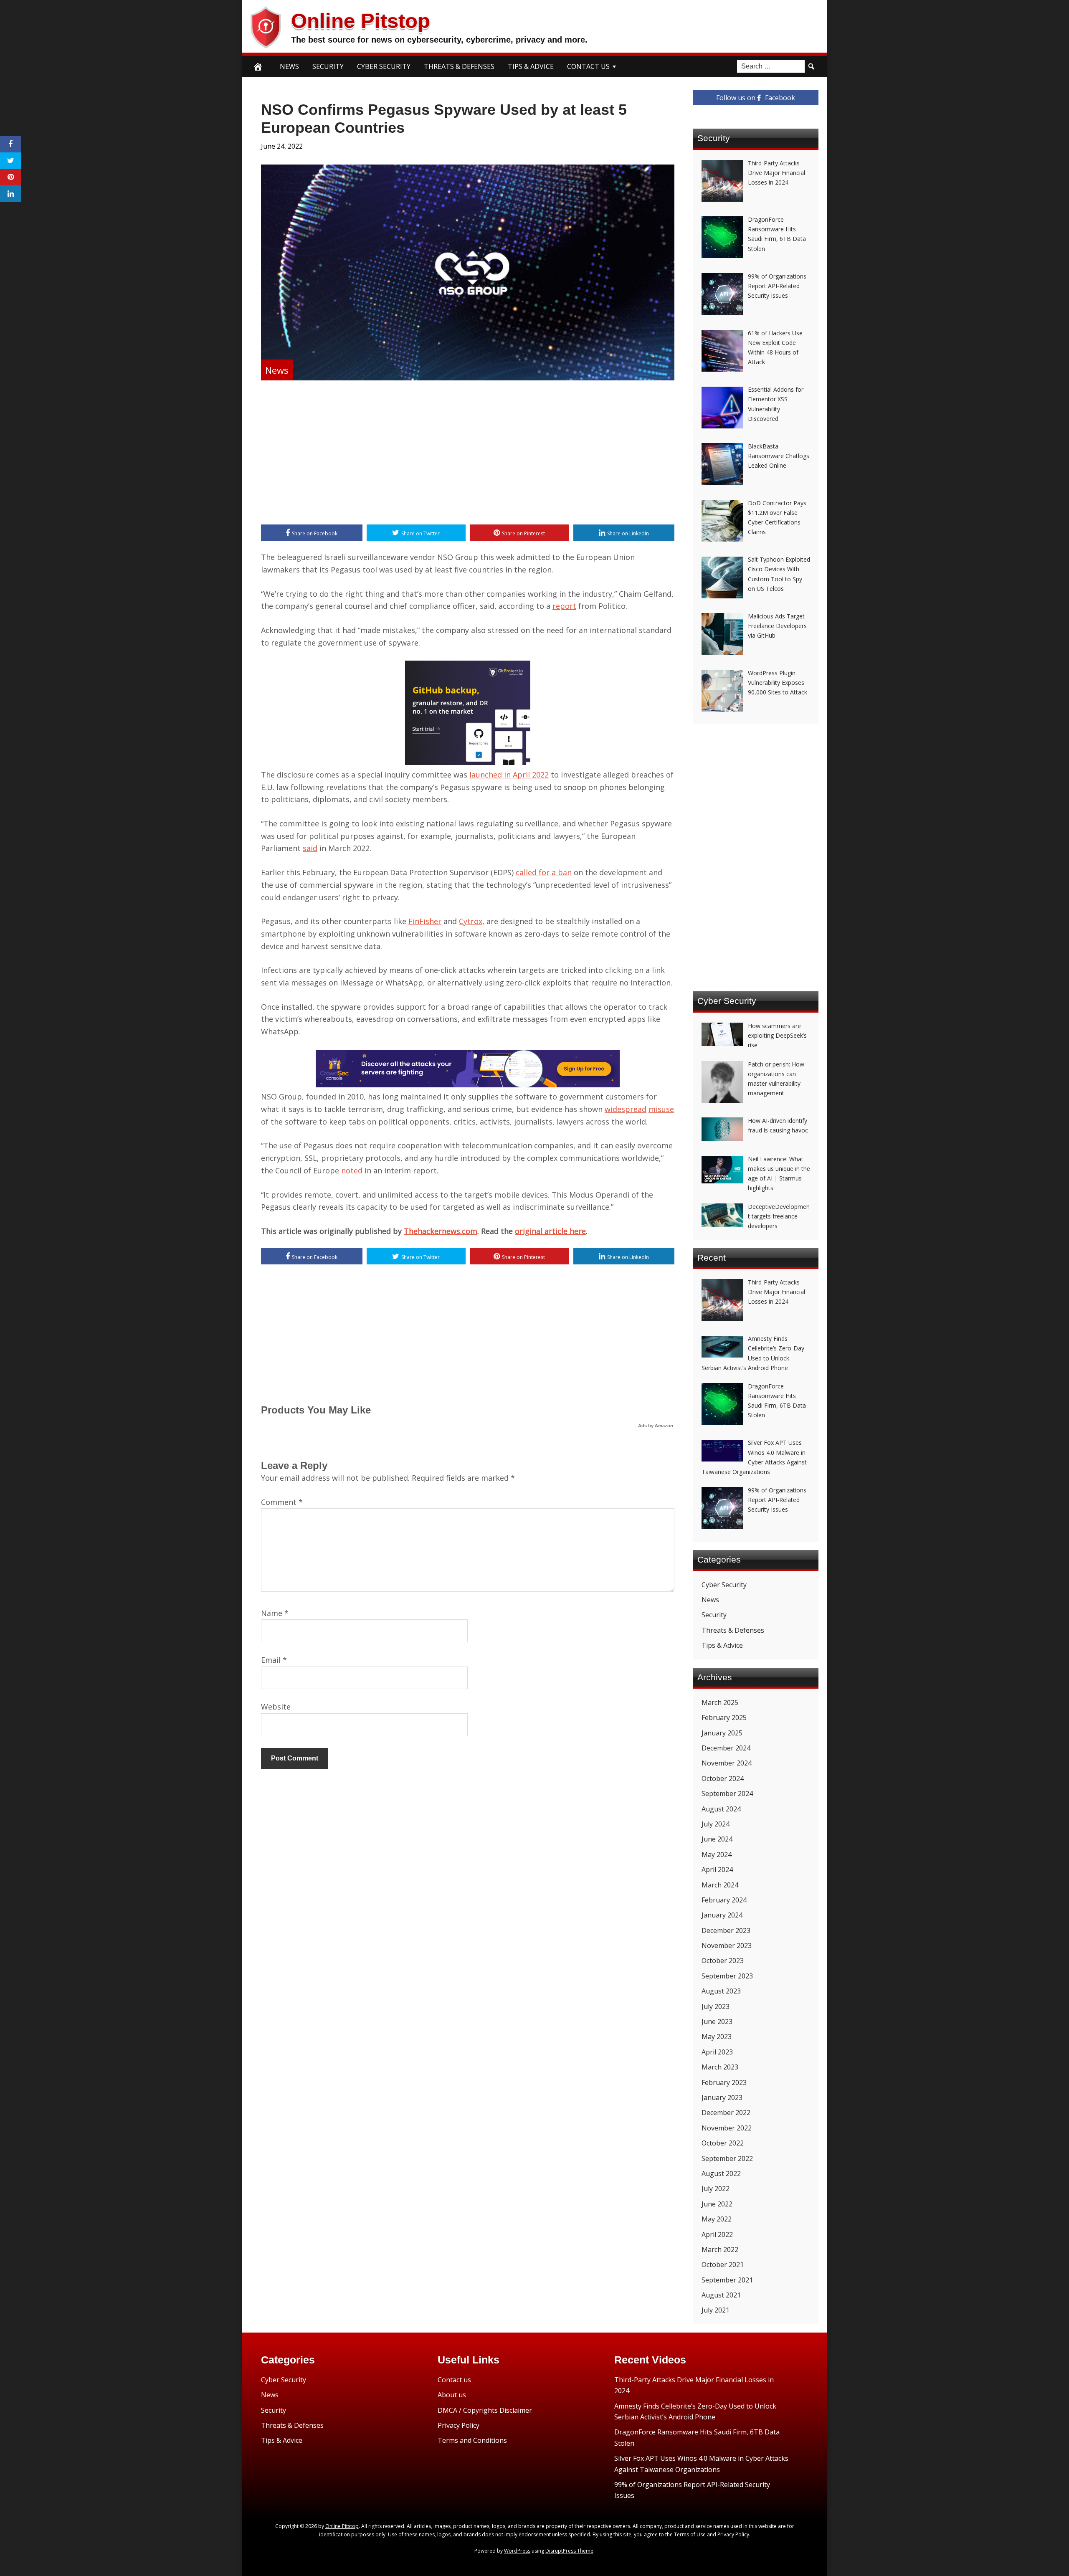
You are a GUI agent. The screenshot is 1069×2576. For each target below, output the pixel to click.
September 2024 (727, 1793)
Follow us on (756, 98)
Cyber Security (384, 66)
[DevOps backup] (468, 762)
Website (276, 1707)
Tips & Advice (531, 66)
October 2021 (723, 2264)
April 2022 (717, 2234)
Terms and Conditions (472, 2440)
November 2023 (727, 1945)
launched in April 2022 (509, 775)
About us (452, 2395)
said (310, 848)
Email (274, 1660)
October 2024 (723, 1778)
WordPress (517, 2551)
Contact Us (588, 66)
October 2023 (723, 1960)
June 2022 (717, 2204)
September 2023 (727, 1976)
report (564, 606)
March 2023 (720, 2067)
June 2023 (717, 2021)
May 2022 (717, 2219)
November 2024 (727, 1763)
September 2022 (727, 2158)
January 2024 (722, 1915)
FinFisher (425, 921)
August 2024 (721, 1809)
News (289, 66)
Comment (282, 1502)
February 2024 (724, 1900)
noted (352, 1170)
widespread (626, 1109)
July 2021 (716, 2310)
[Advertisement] (468, 453)
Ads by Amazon (656, 1426)
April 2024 (717, 1869)
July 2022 (716, 2188)
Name (275, 1613)
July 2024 (716, 1824)
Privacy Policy (459, 2425)
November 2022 (727, 2128)
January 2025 (722, 1733)
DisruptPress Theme (569, 2551)
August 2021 (721, 2295)
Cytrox (471, 921)
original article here (550, 1231)
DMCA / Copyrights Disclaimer (485, 2410)
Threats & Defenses (459, 66)
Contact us (454, 2380)
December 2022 (726, 2112)
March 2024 (720, 1885)
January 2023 (722, 2097)
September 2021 (727, 2280)
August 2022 (721, 2173)
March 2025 (720, 1702)
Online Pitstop (361, 21)
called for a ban (544, 872)
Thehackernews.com (441, 1231)
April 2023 (717, 2052)
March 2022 (720, 2249)
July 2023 (716, 2006)
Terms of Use (690, 2534)
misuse (661, 1109)
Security (328, 66)
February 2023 (724, 2082)
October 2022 (723, 2143)
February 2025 (724, 1717)
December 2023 (726, 1930)
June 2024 (717, 1839)
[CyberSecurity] (468, 1084)
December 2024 (726, 1748)
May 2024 (717, 1854)
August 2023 (721, 1991)
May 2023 (717, 2036)
